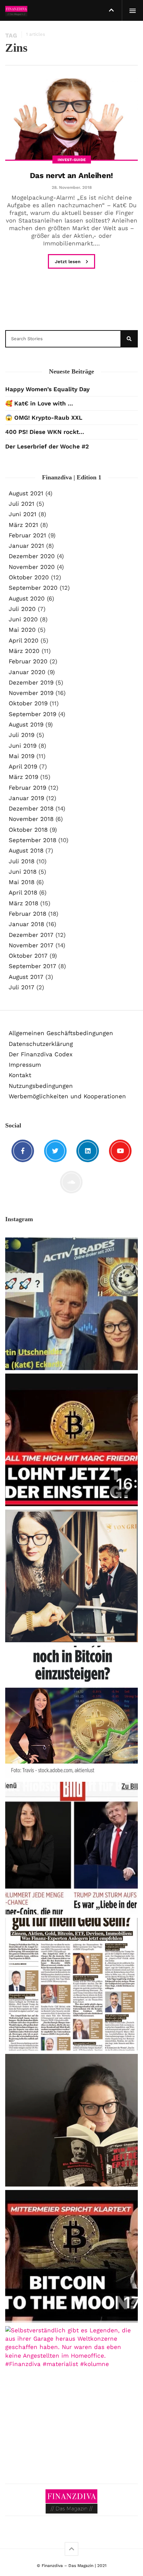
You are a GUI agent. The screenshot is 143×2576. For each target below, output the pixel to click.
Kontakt (20, 1075)
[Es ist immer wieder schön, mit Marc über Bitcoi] (71, 1440)
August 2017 (26, 977)
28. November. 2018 (72, 187)
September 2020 (33, 588)
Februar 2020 (28, 661)
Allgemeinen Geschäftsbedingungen (61, 1033)
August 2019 (26, 724)
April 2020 (24, 640)
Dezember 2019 (31, 682)
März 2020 (24, 651)
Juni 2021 (23, 514)
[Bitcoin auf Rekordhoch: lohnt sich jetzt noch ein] (71, 1712)
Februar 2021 (27, 535)
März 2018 (23, 903)
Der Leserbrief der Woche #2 (47, 446)
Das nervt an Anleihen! (71, 175)
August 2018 (26, 850)
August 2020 (27, 598)
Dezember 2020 (32, 556)
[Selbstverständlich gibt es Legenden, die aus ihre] (71, 2392)
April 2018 (23, 892)
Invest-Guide (72, 160)
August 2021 (26, 493)
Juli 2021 (22, 504)
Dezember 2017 (31, 935)
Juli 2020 (22, 609)
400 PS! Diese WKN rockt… (45, 432)
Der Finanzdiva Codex (41, 1054)
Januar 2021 (26, 546)
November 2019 (31, 693)
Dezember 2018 (31, 808)
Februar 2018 (27, 914)
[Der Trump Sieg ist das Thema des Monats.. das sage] (71, 1984)
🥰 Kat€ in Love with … (39, 403)
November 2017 (31, 945)
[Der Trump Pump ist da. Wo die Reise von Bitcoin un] (71, 2256)
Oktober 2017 (28, 956)
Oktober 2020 (29, 577)
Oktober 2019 (28, 703)
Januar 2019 (26, 798)
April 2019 (23, 766)
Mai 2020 (22, 630)
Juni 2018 (23, 872)
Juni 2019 (23, 746)
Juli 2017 (22, 987)
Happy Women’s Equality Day (47, 389)
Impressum (25, 1065)
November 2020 (32, 567)
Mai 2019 (22, 756)
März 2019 (23, 777)
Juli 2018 (22, 861)
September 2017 (32, 966)
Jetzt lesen (68, 262)
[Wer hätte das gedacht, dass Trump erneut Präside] (71, 1848)
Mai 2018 (22, 882)
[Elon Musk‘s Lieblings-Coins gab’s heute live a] (71, 1304)
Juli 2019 (22, 735)
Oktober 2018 (28, 830)
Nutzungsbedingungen (41, 1086)
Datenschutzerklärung (41, 1044)
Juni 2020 (23, 619)
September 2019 (32, 714)
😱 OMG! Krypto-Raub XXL (44, 418)
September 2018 (32, 840)
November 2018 (31, 819)
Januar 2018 (26, 924)
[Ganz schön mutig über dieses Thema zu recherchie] (71, 2120)
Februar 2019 (27, 788)
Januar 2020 (27, 672)
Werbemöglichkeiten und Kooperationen (67, 1096)
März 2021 (23, 525)
